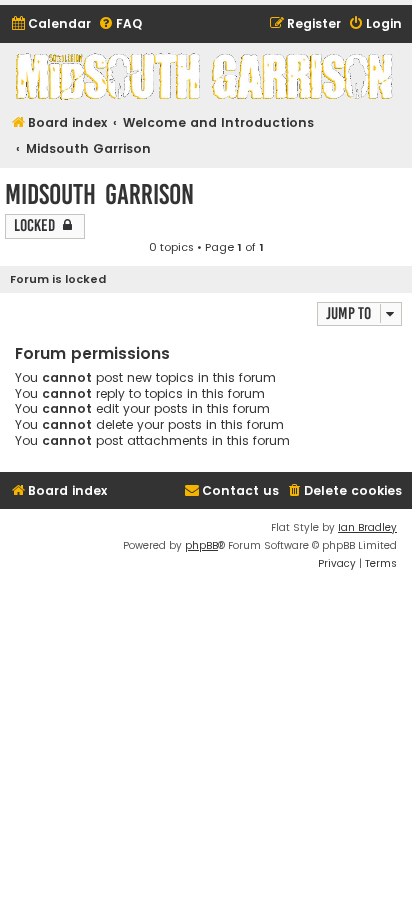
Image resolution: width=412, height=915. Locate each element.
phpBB (201, 545)
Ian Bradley (367, 527)
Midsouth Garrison (99, 194)
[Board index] (206, 76)
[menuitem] (50, 24)
